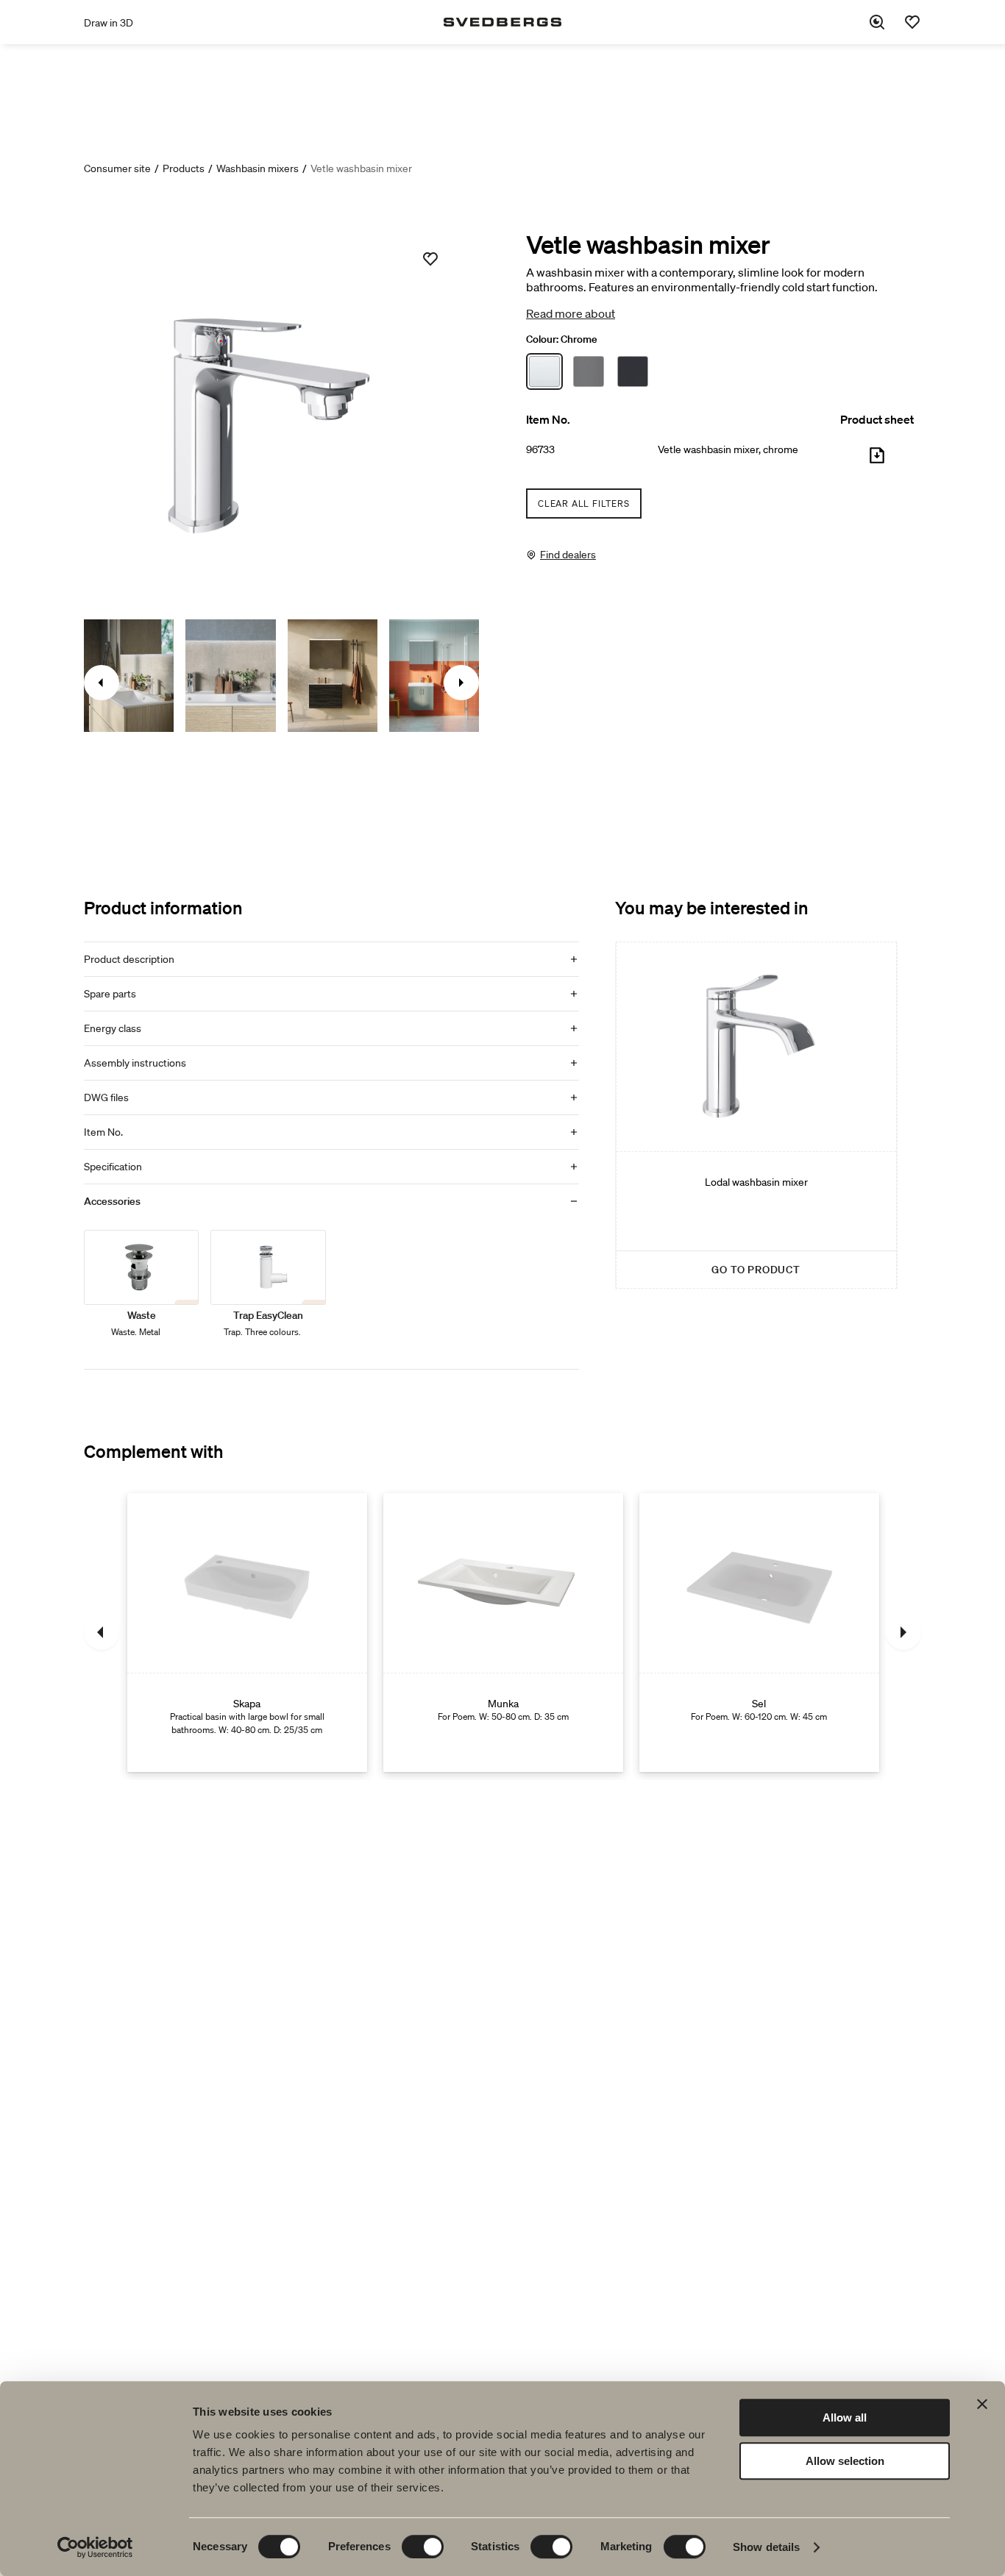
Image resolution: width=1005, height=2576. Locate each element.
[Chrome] (544, 371)
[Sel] (759, 1632)
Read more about (571, 313)
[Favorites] (912, 22)
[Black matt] (633, 371)
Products (184, 168)
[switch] (423, 2547)
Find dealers (568, 555)
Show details (766, 2547)
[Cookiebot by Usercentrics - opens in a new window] (95, 2547)
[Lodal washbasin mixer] (756, 1115)
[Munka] (503, 1632)
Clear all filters (584, 504)
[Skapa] (247, 1632)
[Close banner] (982, 2404)
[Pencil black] (589, 371)
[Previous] (102, 1632)
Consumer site (117, 168)
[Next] (903, 1632)
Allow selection (845, 2461)
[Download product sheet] (877, 461)
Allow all (845, 2417)
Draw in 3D (109, 23)
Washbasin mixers (258, 168)
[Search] (877, 22)
